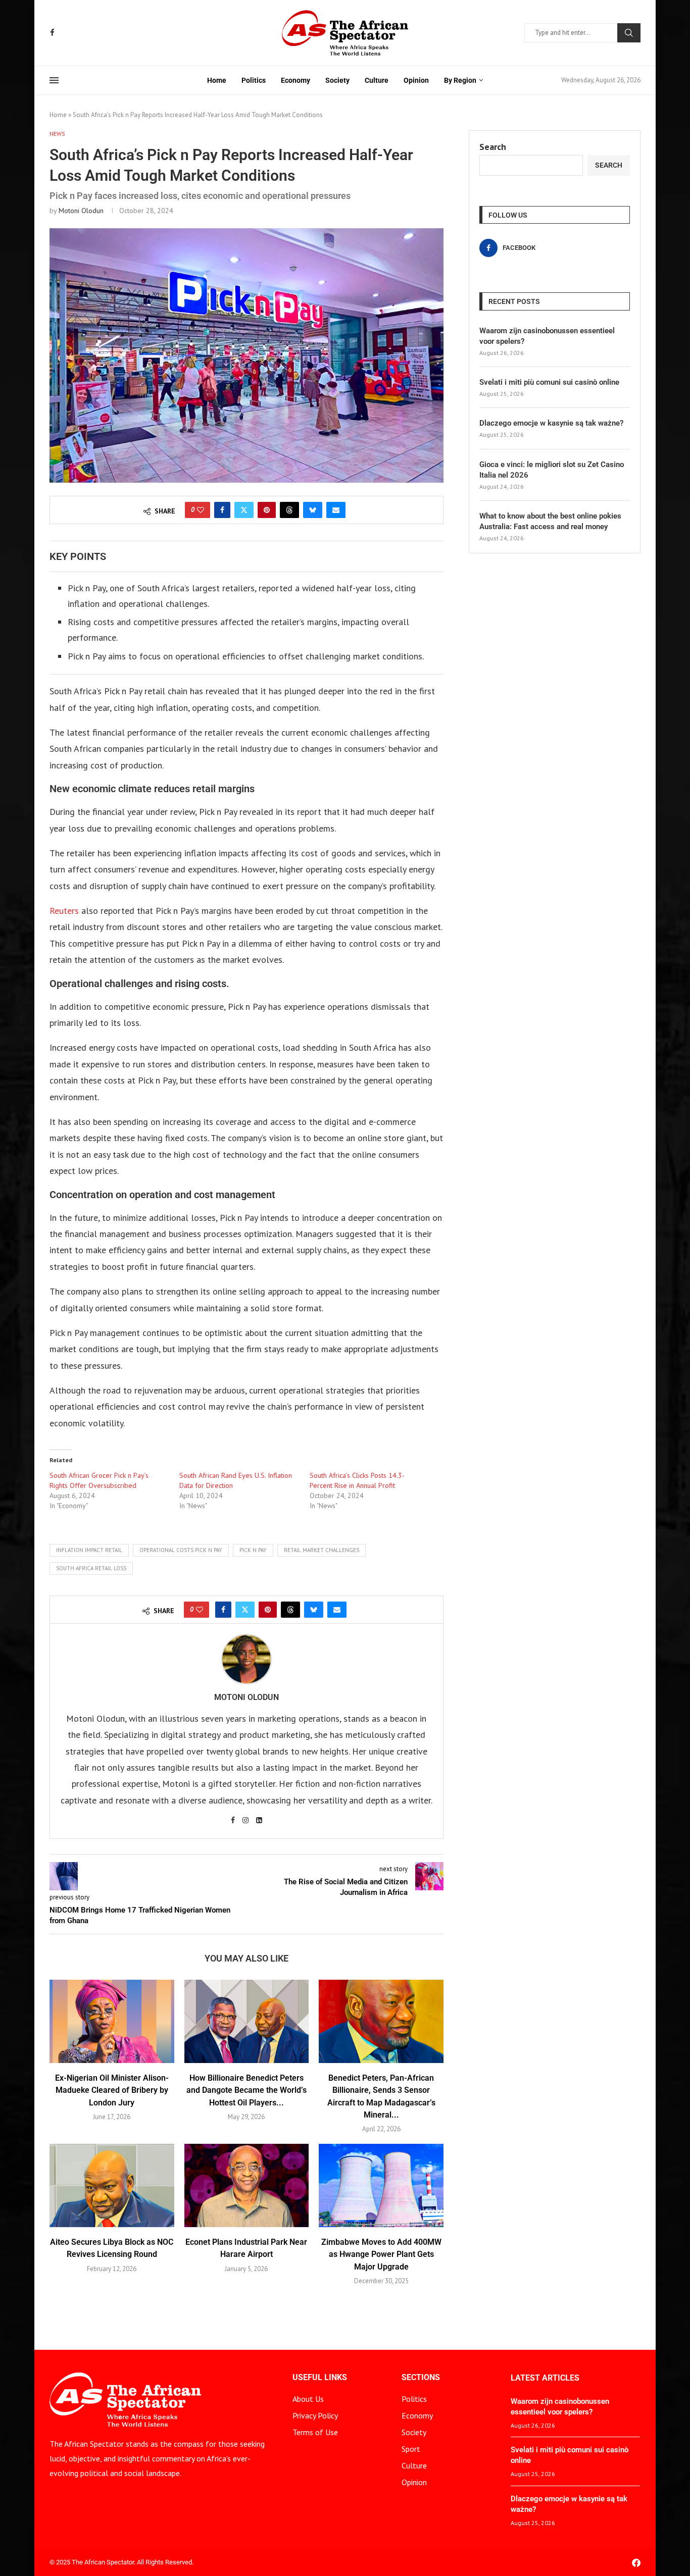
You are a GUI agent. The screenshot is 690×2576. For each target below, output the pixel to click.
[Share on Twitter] (244, 510)
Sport (411, 2449)
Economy (295, 80)
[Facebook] (52, 33)
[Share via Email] (336, 510)
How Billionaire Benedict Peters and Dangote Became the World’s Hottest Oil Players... (247, 2090)
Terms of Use (315, 2432)
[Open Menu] (54, 80)
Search (629, 33)
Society (337, 80)
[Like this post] (201, 510)
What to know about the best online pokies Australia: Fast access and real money (550, 521)
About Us (308, 2399)
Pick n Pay (253, 1550)
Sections (421, 2378)
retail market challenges (322, 1550)
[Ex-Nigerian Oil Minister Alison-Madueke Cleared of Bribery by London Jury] (112, 2021)
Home (217, 80)
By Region (460, 80)
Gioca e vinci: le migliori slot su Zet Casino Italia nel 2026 (552, 470)
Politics (254, 80)
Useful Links (320, 2378)
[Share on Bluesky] (313, 510)
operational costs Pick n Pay (181, 1550)
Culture (377, 80)
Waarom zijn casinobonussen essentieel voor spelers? (547, 336)
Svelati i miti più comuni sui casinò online (549, 382)
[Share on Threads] (289, 510)
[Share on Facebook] (222, 510)
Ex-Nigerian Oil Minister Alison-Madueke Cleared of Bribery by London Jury (112, 2090)
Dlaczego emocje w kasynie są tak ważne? (551, 423)
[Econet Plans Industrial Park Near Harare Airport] (247, 2185)
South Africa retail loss (91, 1568)
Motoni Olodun (81, 211)
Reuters (64, 911)
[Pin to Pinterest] (267, 510)
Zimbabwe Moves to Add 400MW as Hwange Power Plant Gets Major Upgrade (381, 2254)
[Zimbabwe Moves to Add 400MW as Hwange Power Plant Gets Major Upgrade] (381, 2185)
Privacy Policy (315, 2415)
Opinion (416, 80)
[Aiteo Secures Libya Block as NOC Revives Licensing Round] (112, 2185)
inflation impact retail (89, 1550)
